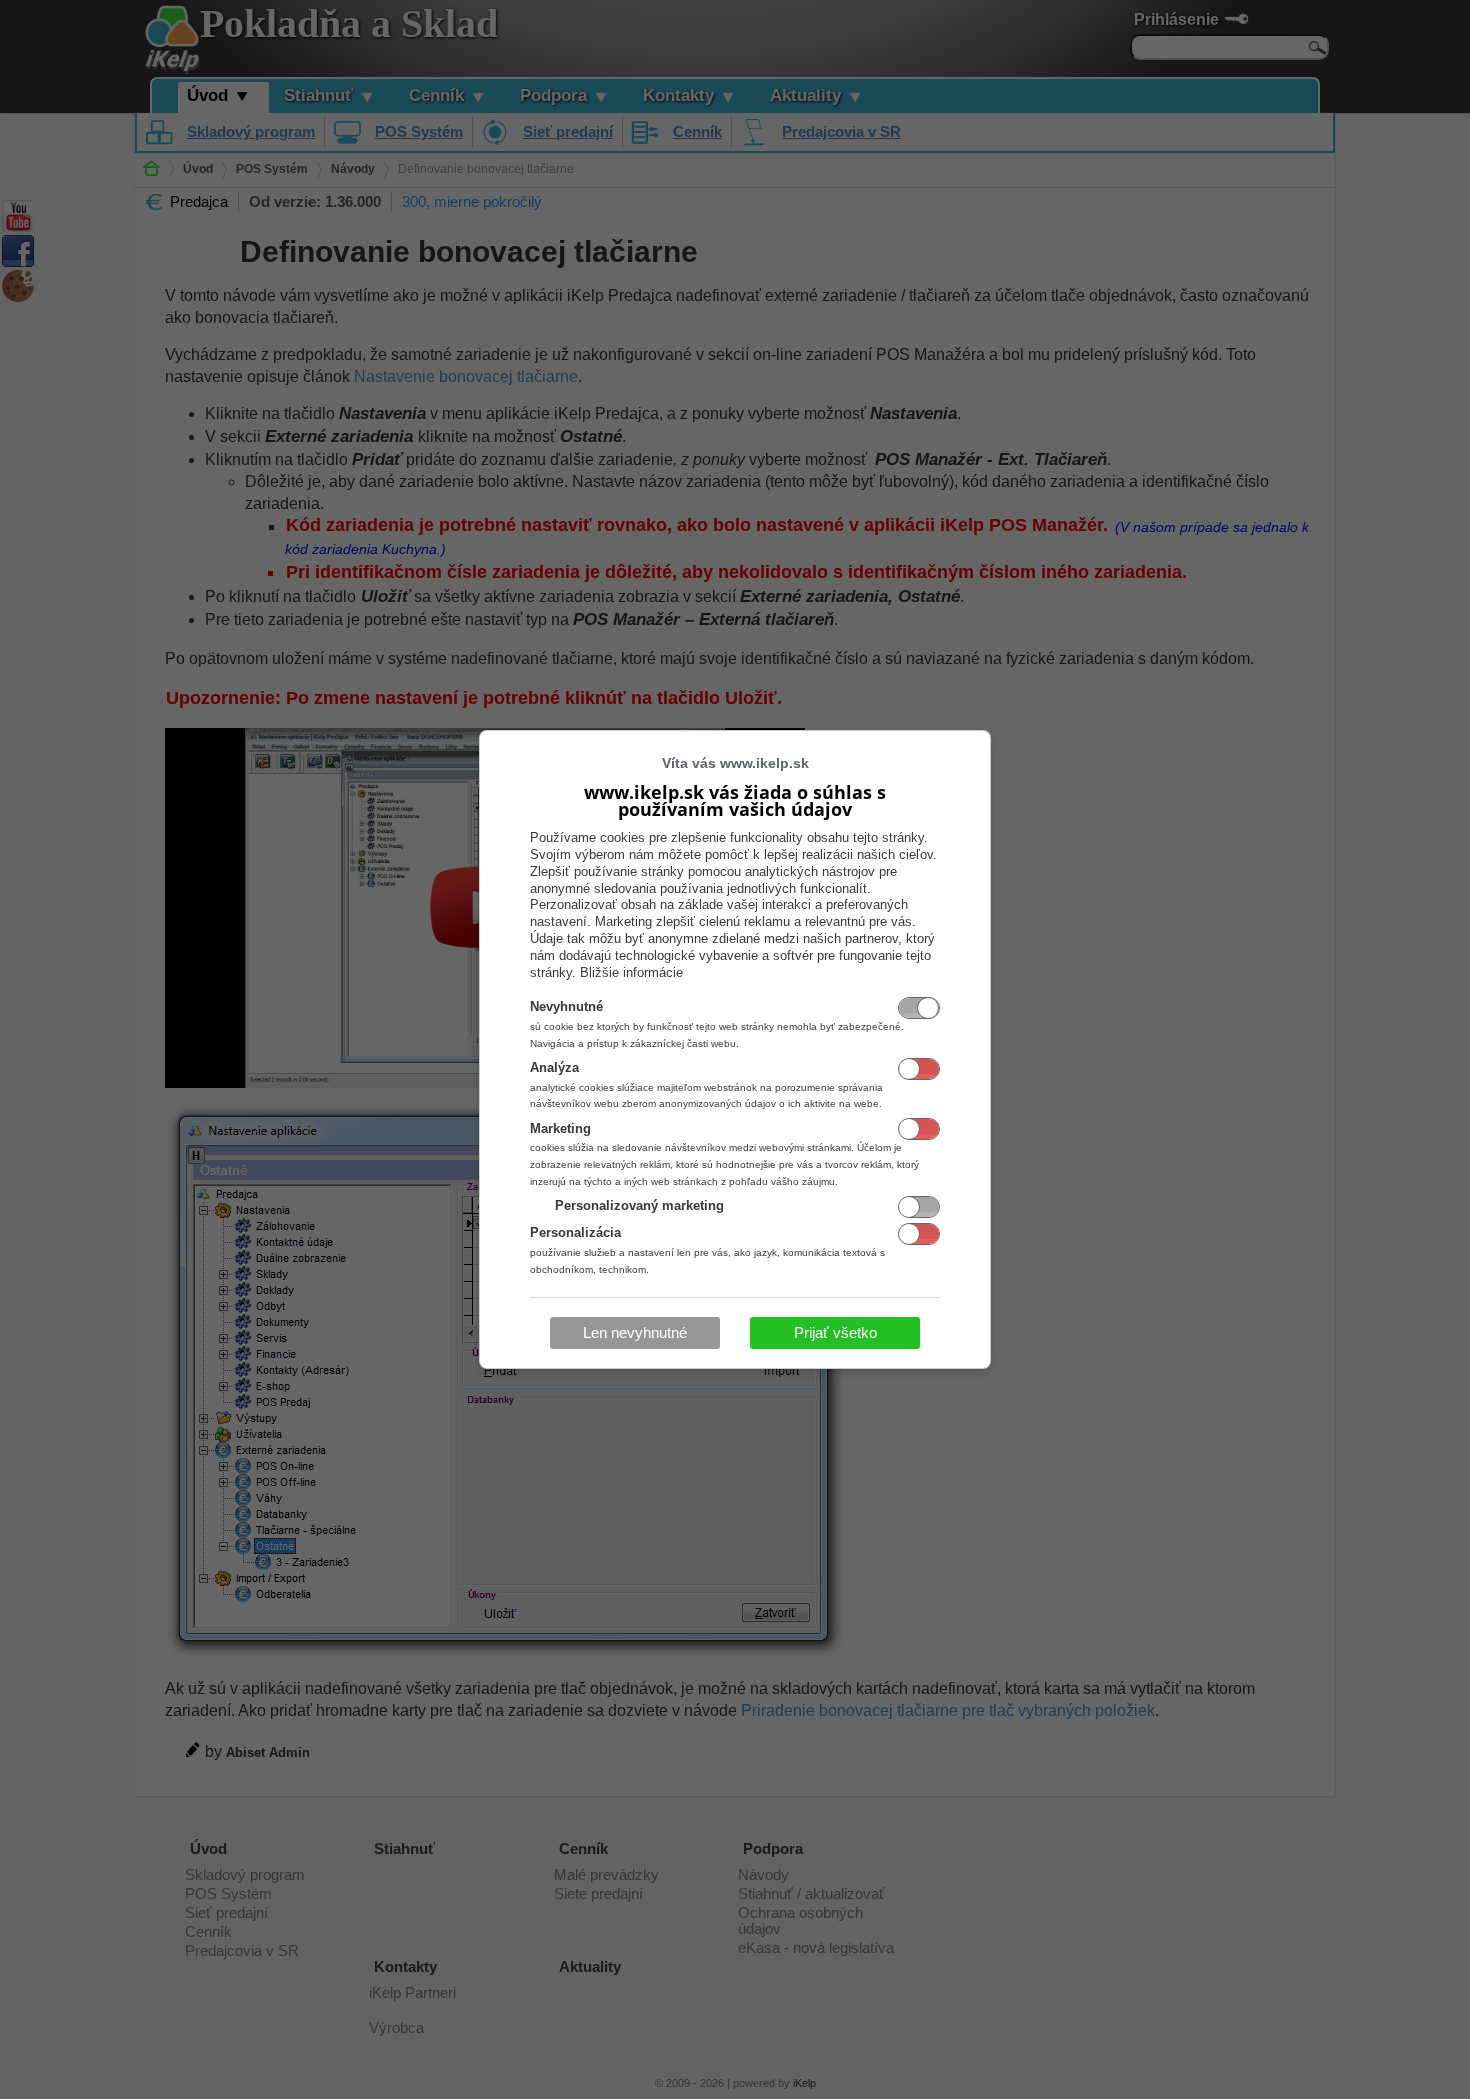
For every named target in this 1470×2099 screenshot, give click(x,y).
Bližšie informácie (631, 972)
